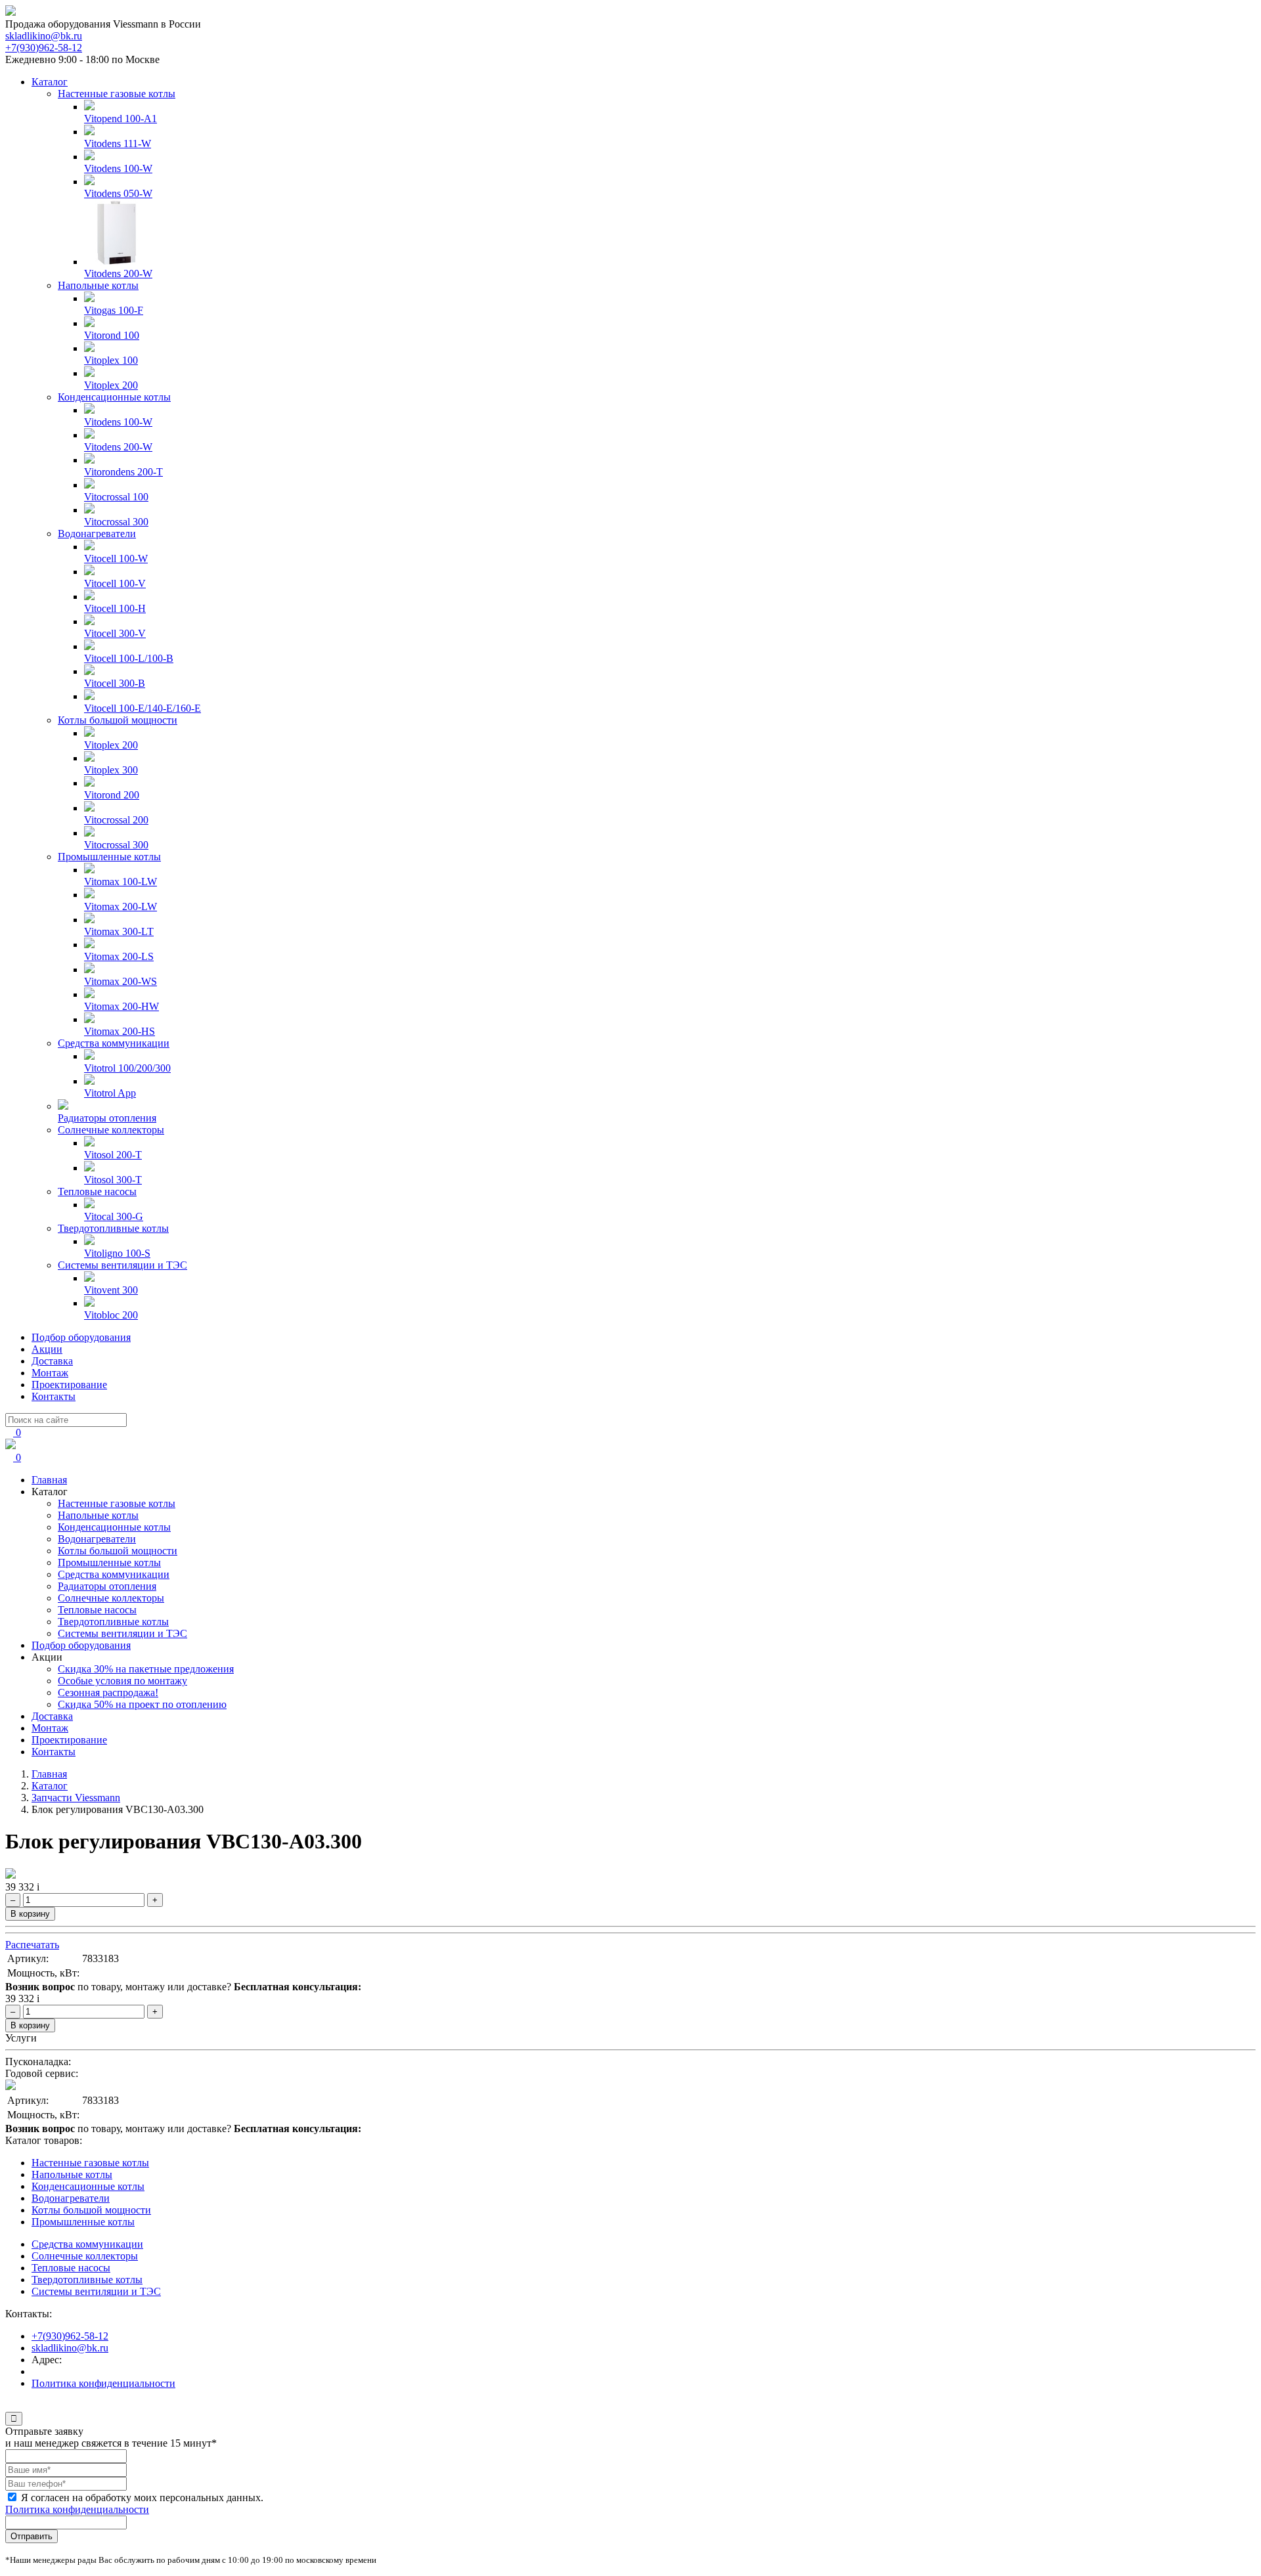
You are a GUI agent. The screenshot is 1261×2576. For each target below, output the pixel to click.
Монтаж (50, 1373)
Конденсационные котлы (114, 397)
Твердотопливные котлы (113, 1228)
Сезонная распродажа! (108, 1692)
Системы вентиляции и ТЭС (122, 1265)
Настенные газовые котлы (117, 94)
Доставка (52, 1361)
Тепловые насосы (97, 1191)
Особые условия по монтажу (122, 1681)
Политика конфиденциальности (103, 2383)
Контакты (54, 1396)
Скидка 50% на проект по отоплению (142, 1704)
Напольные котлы (98, 285)
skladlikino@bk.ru (44, 36)
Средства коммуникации (114, 1043)
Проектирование (69, 1385)
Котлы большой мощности (118, 720)
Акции (47, 1349)
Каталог (50, 82)
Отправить (32, 2536)
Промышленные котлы (109, 857)
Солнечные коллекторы (111, 1130)
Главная (49, 1480)
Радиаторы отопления (107, 1586)
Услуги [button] (21, 2038)
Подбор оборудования (81, 1337)
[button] (9, 2406)
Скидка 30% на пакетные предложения (146, 1669)
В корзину (30, 1914)
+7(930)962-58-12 (44, 48)
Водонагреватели (97, 534)
